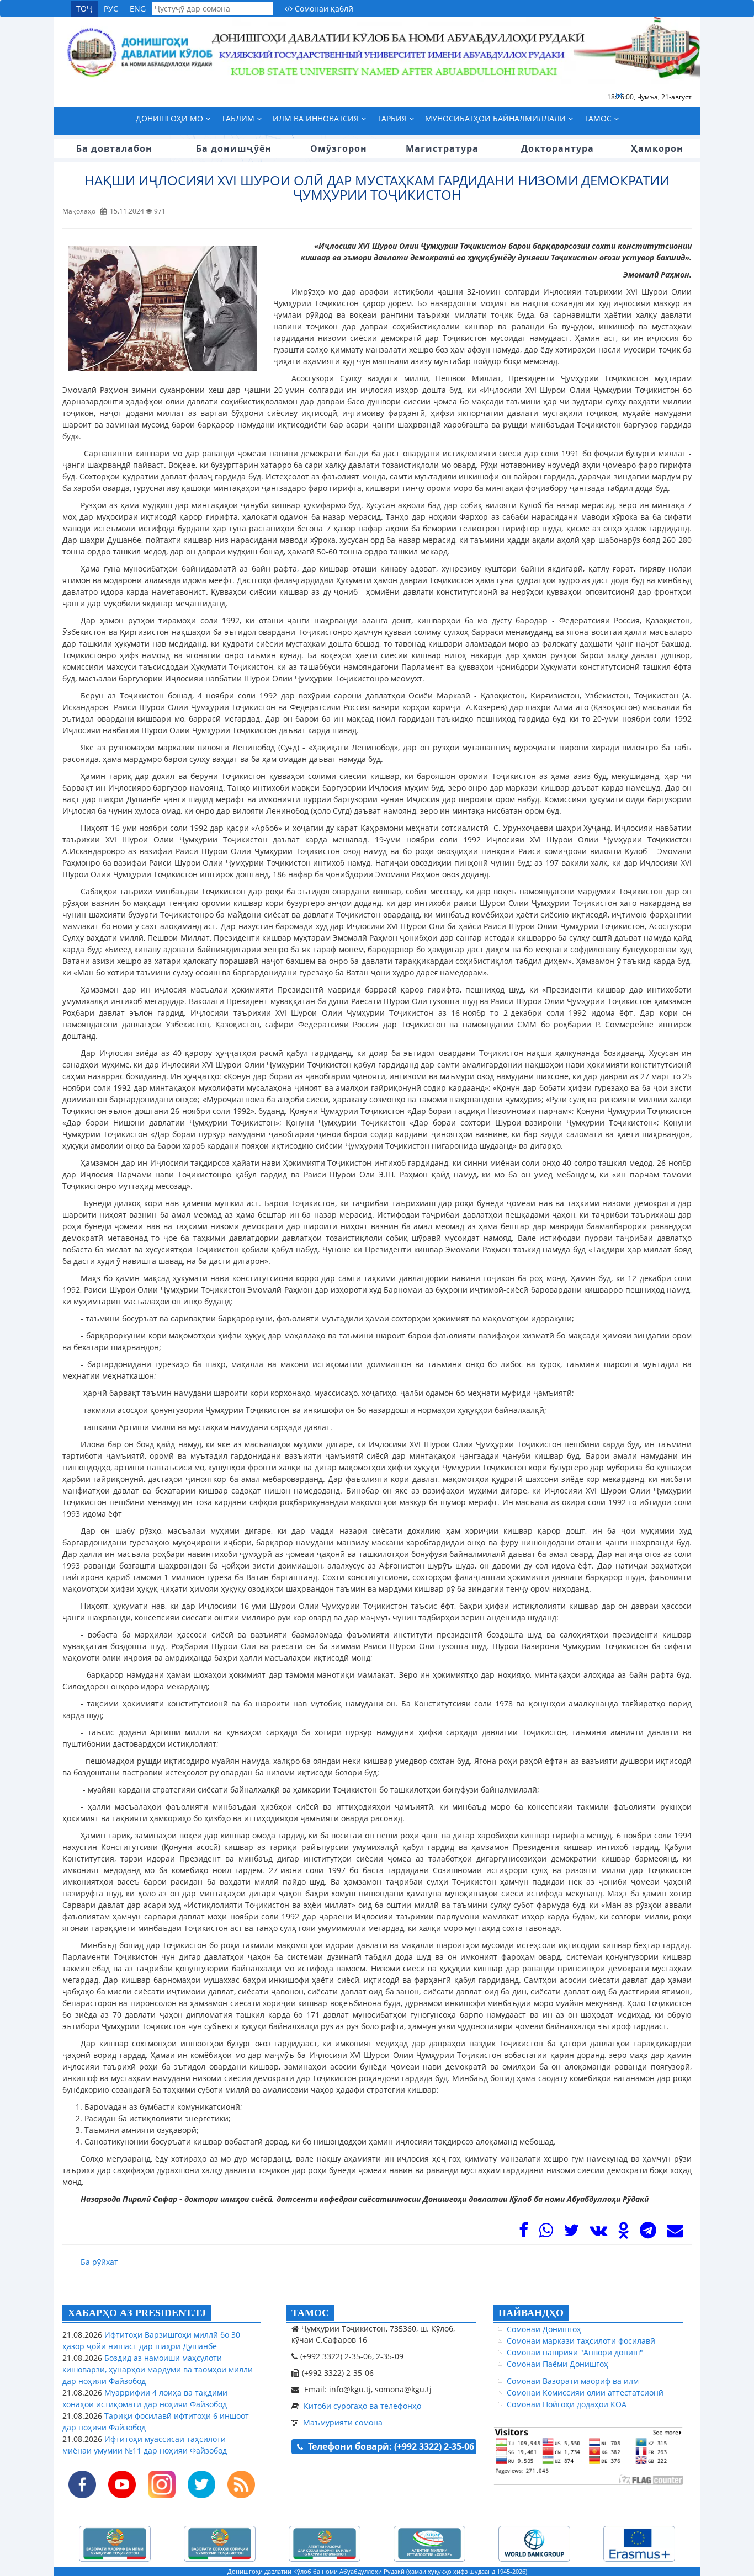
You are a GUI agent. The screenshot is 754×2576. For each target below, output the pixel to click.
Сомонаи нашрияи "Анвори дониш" (575, 2352)
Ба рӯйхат (99, 2262)
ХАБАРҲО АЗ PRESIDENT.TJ (137, 2313)
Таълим (239, 118)
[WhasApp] (546, 2233)
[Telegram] (648, 2233)
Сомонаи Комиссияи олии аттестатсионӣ (585, 2393)
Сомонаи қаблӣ (323, 9)
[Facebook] (524, 2233)
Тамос (599, 118)
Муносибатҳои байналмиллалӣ (497, 118)
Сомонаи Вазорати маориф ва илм (573, 2381)
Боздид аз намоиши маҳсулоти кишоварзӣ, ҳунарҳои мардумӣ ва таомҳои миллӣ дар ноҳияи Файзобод (158, 2369)
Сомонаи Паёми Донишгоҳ (557, 2364)
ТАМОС (310, 2313)
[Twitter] (571, 2233)
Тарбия (393, 118)
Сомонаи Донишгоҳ (544, 2329)
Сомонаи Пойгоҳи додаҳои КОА (567, 2404)
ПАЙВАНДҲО (531, 2313)
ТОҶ (84, 9)
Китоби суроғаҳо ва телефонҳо (362, 2406)
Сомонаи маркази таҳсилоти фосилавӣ (581, 2341)
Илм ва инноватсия (317, 118)
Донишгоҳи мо (171, 118)
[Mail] (675, 2233)
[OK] (623, 2233)
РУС (111, 9)
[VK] (598, 2233)
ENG (138, 9)
